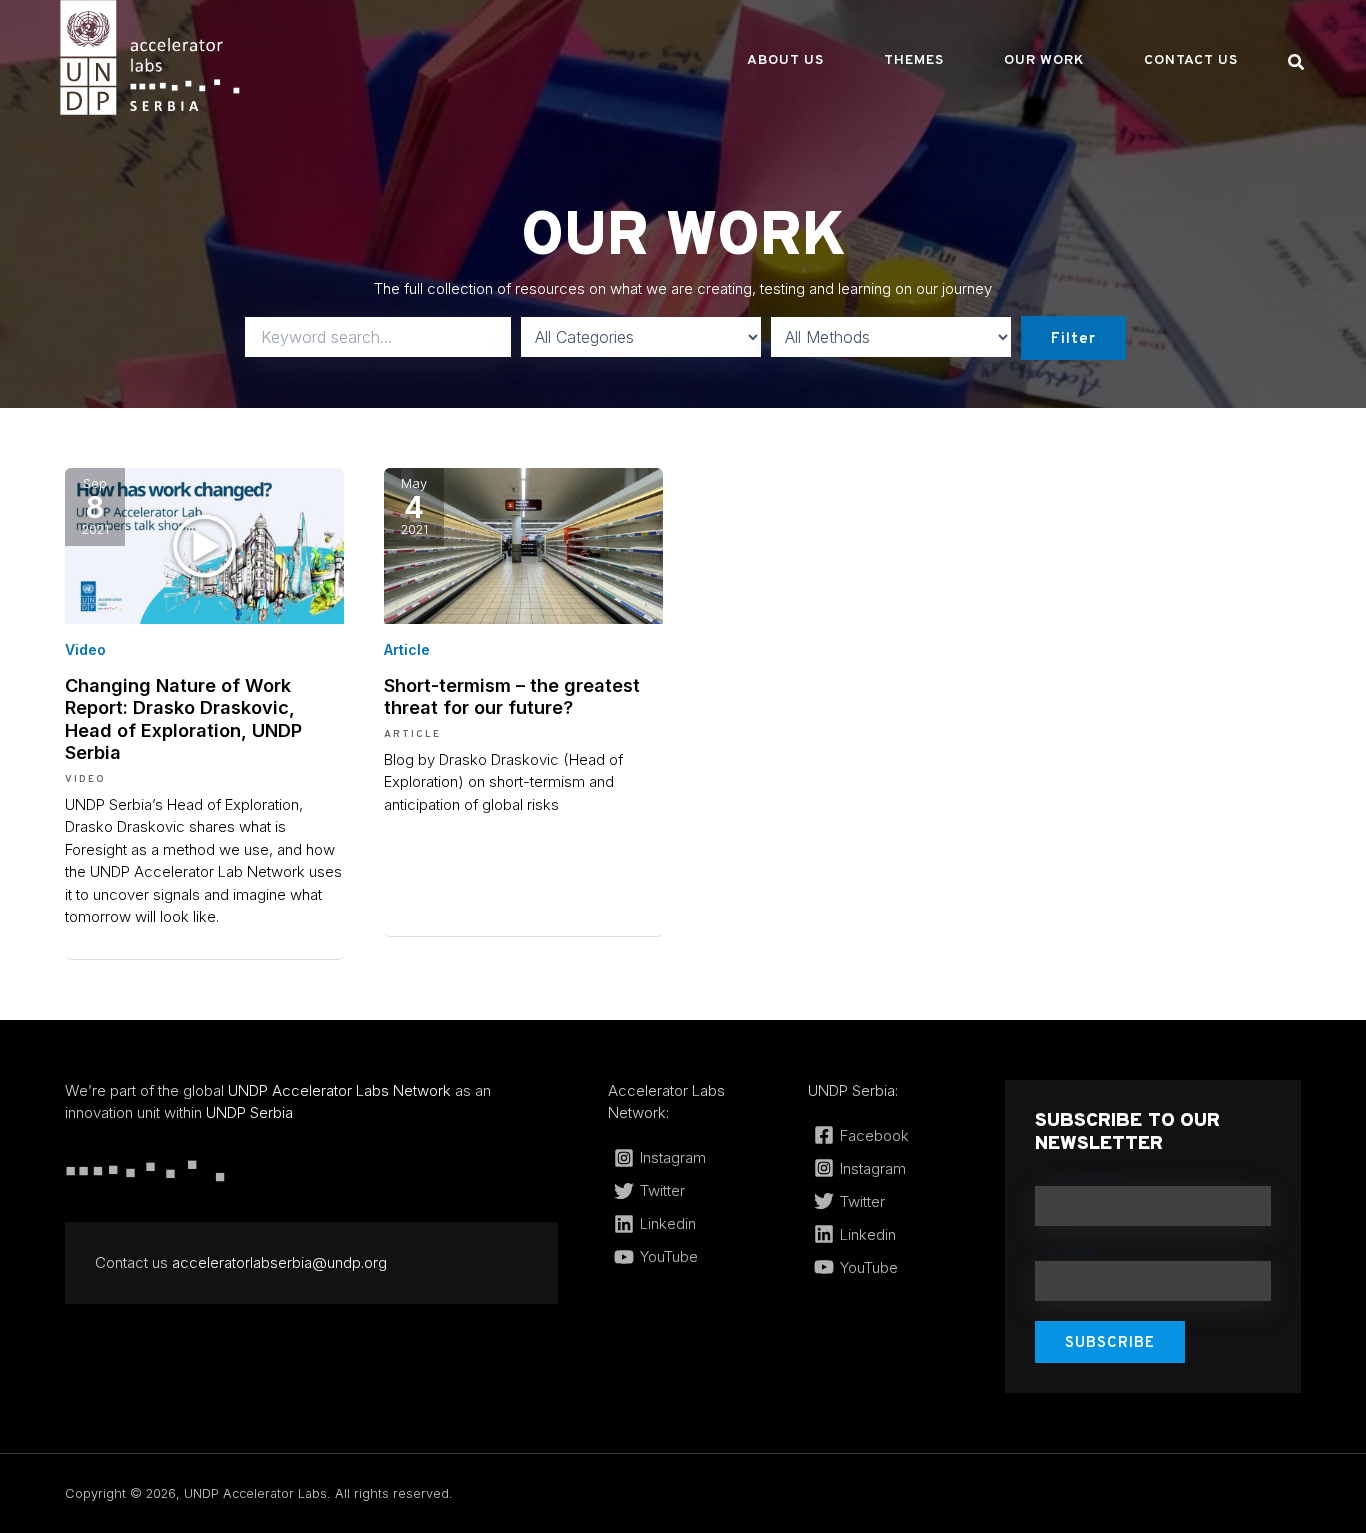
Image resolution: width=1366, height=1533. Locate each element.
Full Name (1066, 1251)
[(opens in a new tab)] (204, 544)
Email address (1079, 1176)
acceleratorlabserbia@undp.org (279, 1262)
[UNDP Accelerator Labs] (150, 56)
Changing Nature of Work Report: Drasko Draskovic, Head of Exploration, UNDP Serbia (183, 718)
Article (407, 649)
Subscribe (1110, 1343)
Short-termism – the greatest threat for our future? (512, 696)
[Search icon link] (1297, 64)
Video (85, 649)
